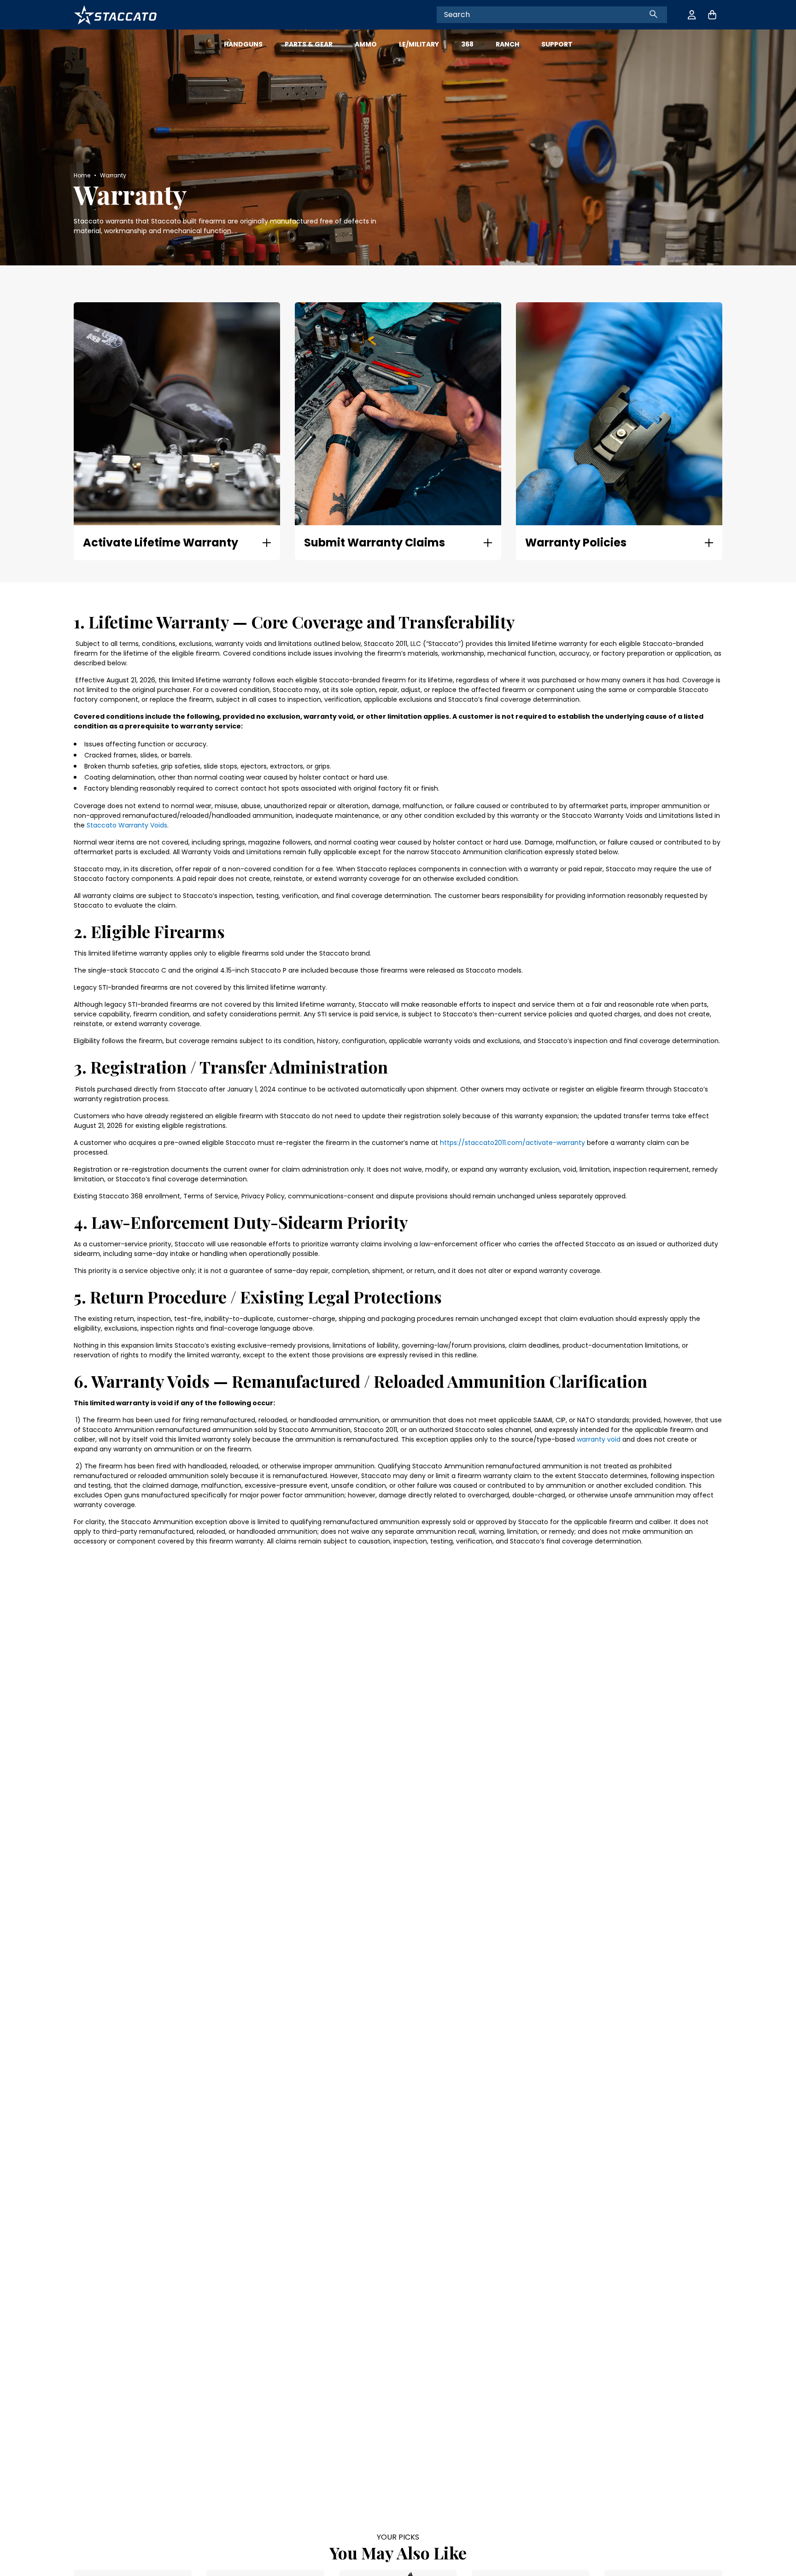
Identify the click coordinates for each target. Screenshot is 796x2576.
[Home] (115, 15)
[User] (692, 15)
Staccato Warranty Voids (127, 825)
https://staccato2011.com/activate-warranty (512, 1143)
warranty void (599, 1439)
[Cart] (712, 15)
